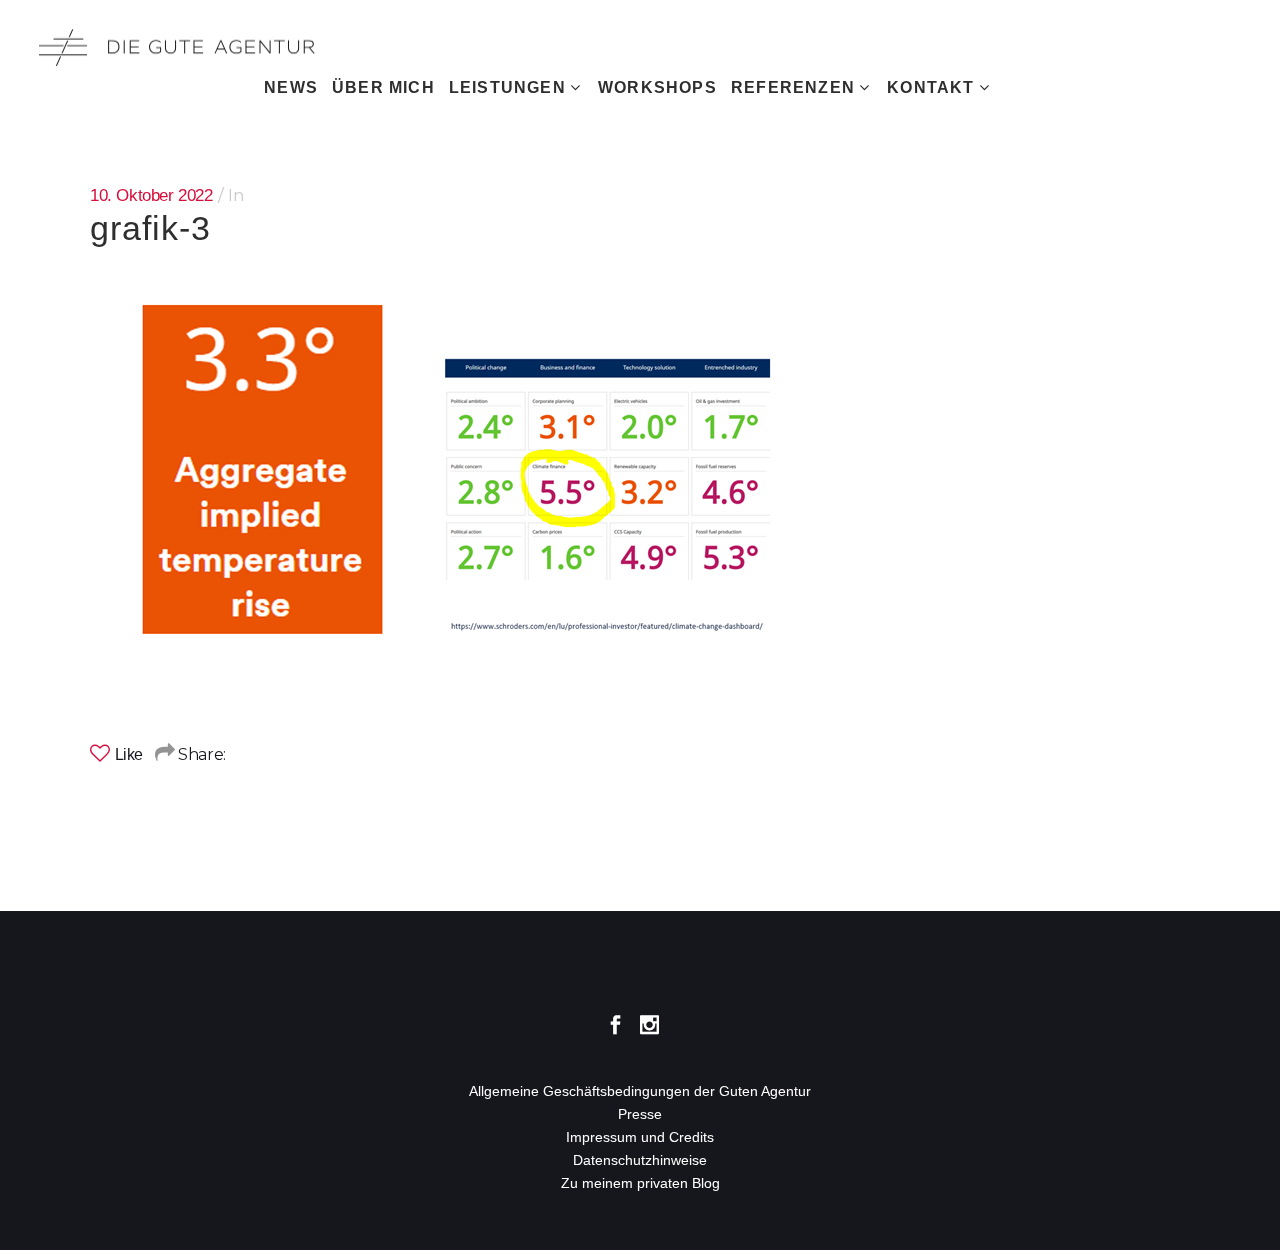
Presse (640, 1114)
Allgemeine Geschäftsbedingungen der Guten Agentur (640, 1091)
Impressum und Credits (640, 1137)
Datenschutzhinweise (640, 1160)
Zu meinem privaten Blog (640, 1183)
